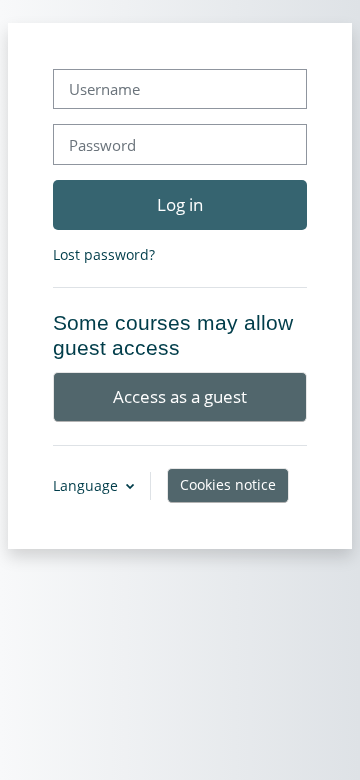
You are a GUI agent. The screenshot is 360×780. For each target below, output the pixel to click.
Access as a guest (180, 396)
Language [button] (87, 485)
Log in (180, 204)
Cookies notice (228, 484)
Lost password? (104, 254)
